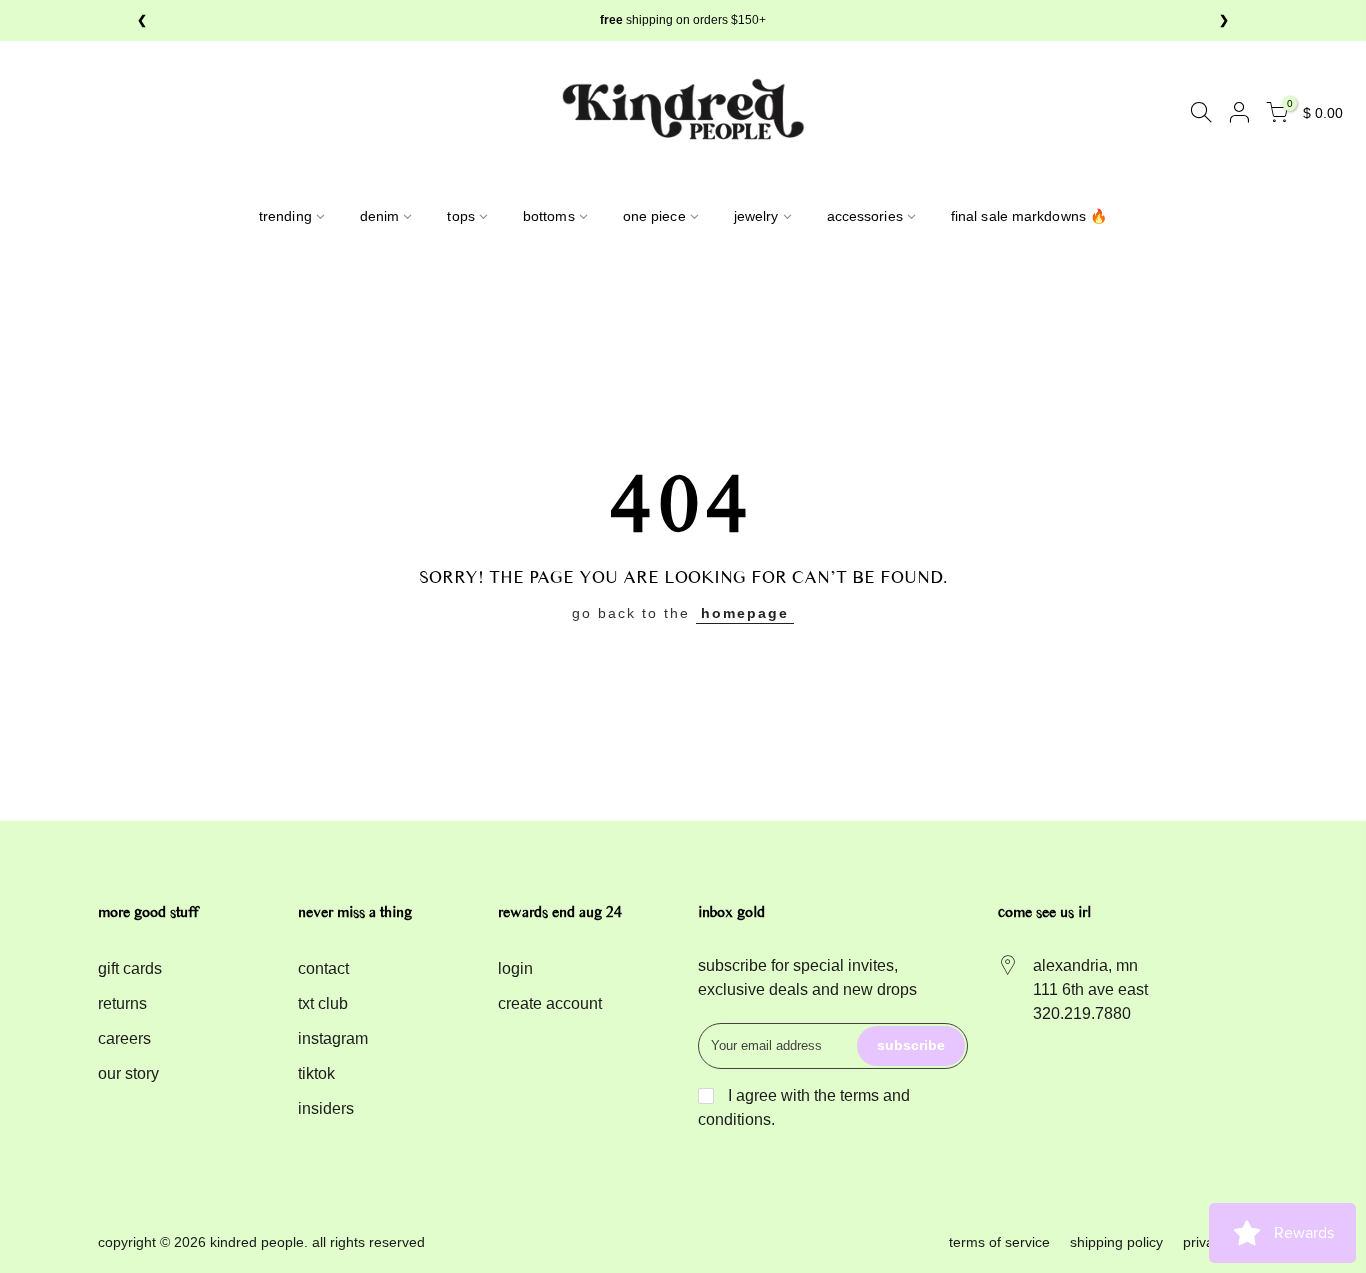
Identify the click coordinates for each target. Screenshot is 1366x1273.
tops (460, 216)
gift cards (130, 968)
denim (380, 216)
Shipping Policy (1116, 1242)
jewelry (756, 216)
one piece (654, 216)
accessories (865, 216)
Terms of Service (999, 1242)
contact (323, 968)
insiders (326, 1108)
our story (128, 1073)
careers (124, 1038)
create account (550, 1003)
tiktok (316, 1073)
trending (285, 216)
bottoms (549, 216)
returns (122, 1003)
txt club (323, 1003)
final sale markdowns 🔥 (1029, 216)
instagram (333, 1038)
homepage (745, 613)
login (515, 968)
